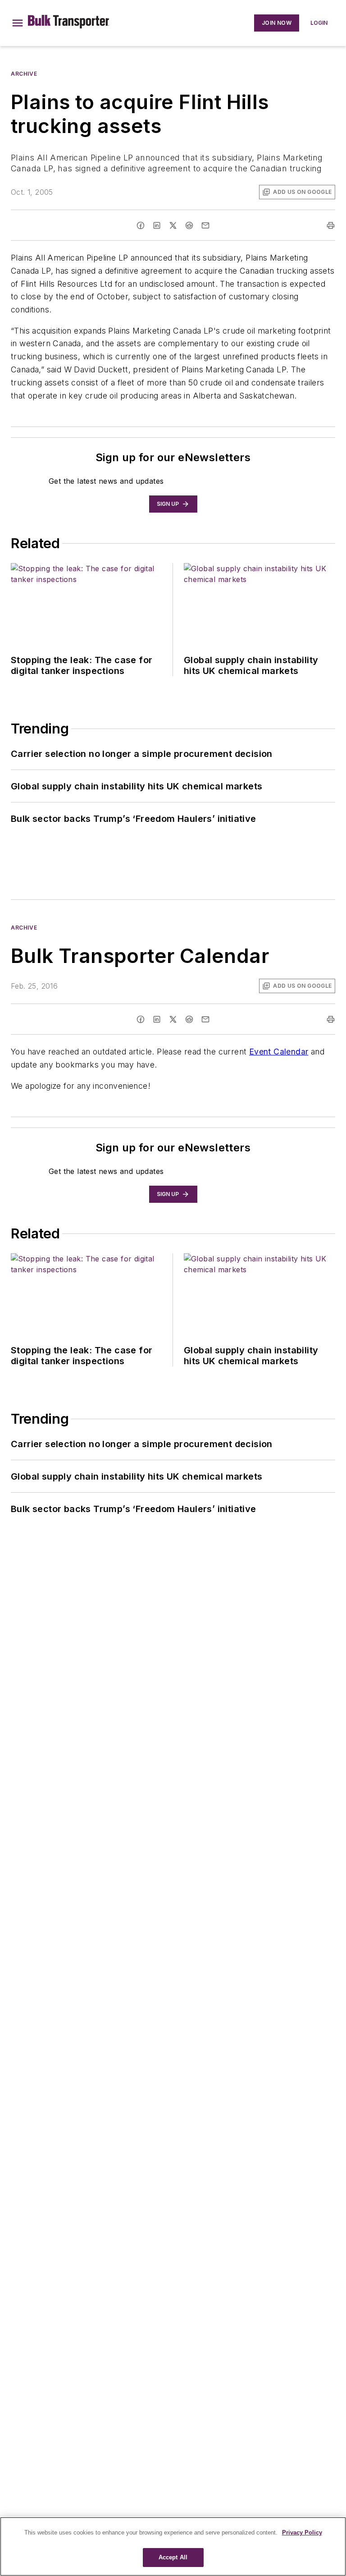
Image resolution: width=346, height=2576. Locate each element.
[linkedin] (157, 225)
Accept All (173, 2557)
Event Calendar (279, 1052)
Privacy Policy (302, 2532)
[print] (331, 225)
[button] (18, 23)
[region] (173, 2546)
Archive (24, 74)
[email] (205, 225)
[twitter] (173, 225)
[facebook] (141, 225)
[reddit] (189, 225)
